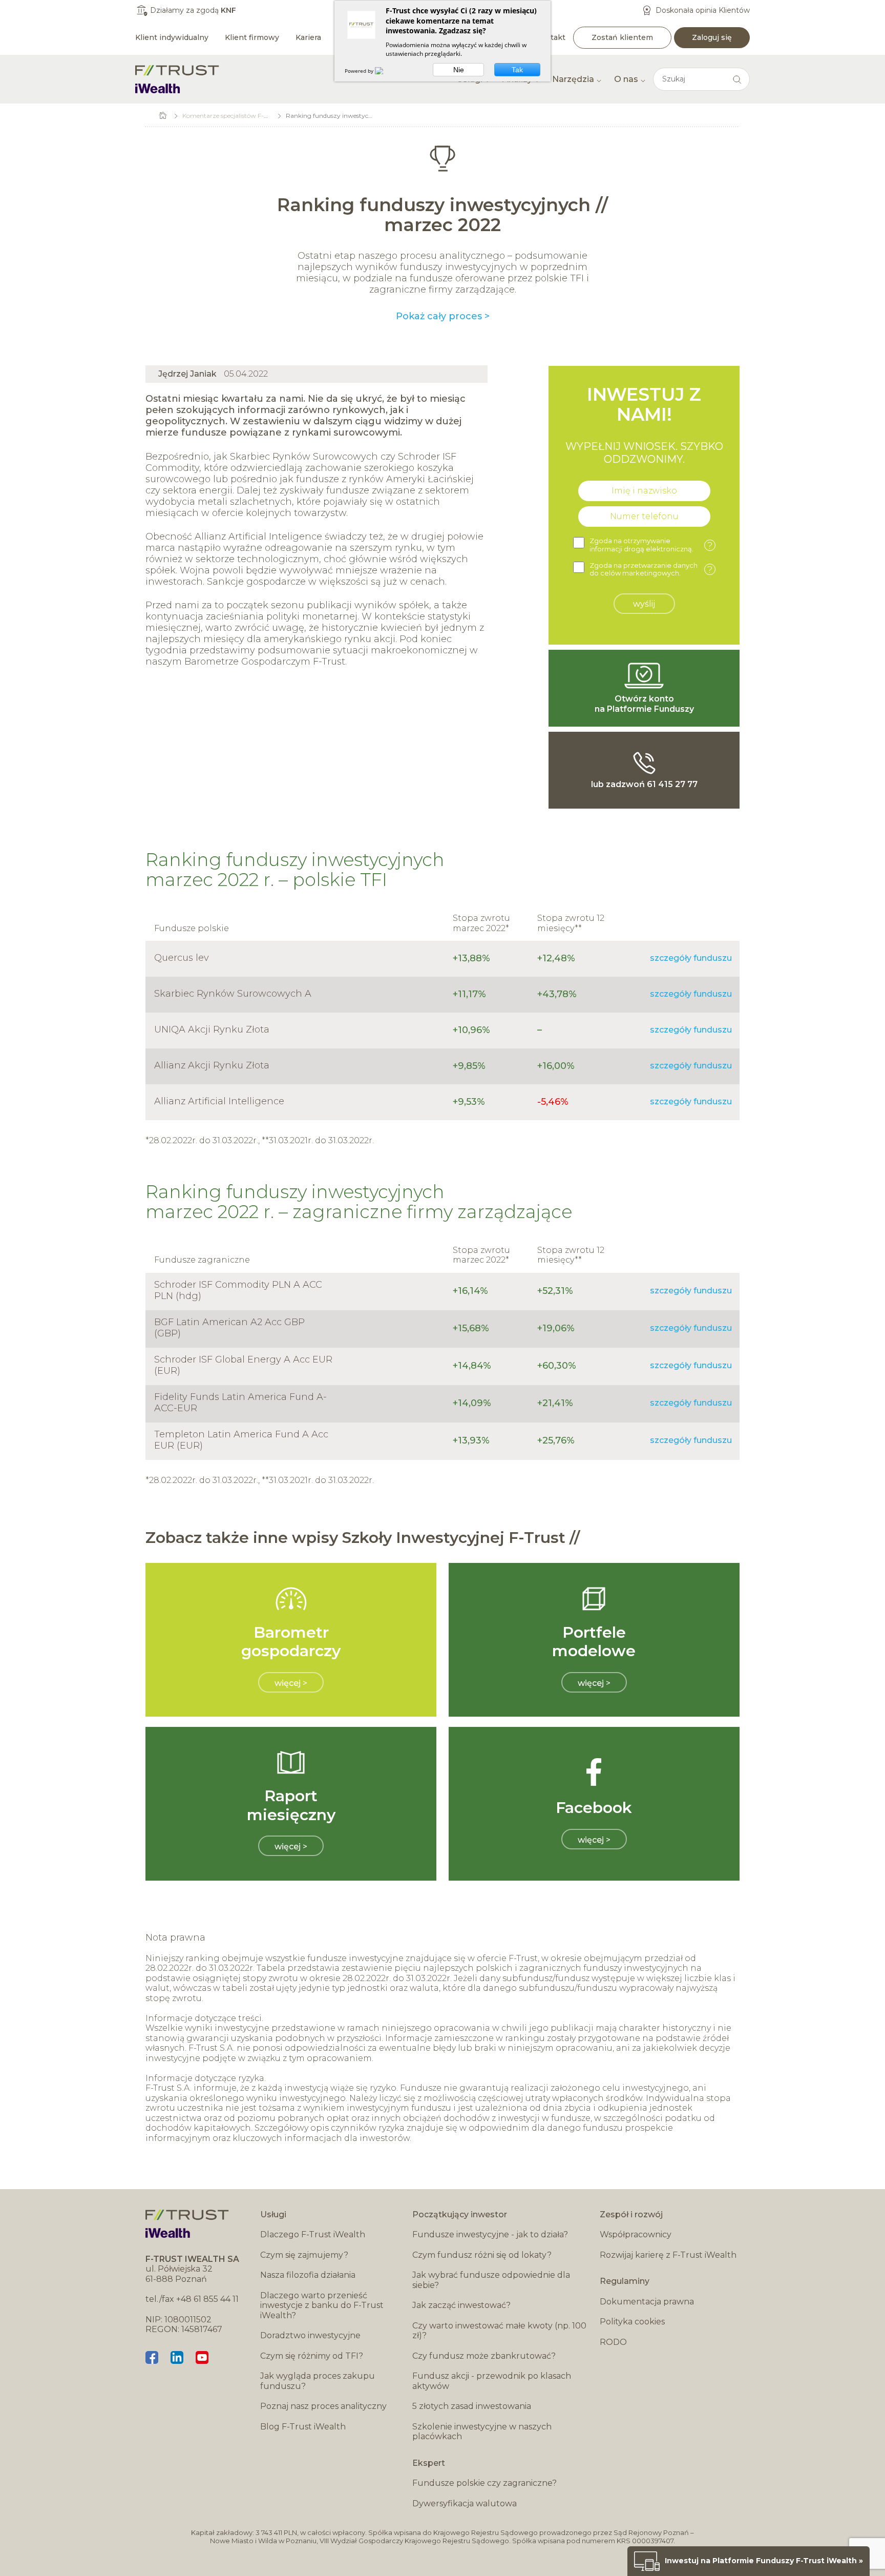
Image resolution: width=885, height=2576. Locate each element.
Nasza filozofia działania (308, 2275)
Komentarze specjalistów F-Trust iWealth (243, 116)
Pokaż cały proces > (443, 316)
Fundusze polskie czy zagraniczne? (484, 2483)
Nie (459, 70)
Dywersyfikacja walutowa (465, 2503)
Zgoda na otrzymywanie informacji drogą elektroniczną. (651, 545)
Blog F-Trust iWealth (303, 2427)
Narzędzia (573, 79)
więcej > (291, 1683)
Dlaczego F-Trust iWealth (313, 2234)
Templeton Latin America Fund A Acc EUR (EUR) (241, 1440)
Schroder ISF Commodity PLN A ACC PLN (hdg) (238, 1290)
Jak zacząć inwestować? (461, 2305)
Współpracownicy (636, 2234)
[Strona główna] (177, 79)
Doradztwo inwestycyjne (310, 2335)
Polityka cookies (632, 2322)
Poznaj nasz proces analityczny (323, 2406)
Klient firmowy (252, 37)
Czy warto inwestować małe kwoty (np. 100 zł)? (499, 2331)
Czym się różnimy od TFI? (312, 2356)
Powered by (360, 71)
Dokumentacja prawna (647, 2302)
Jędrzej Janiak (187, 374)
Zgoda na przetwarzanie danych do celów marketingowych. (651, 570)
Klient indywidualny (172, 37)
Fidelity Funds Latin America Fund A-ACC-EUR (240, 1403)
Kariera (308, 37)
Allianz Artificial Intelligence (219, 1101)
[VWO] (385, 71)
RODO (613, 2342)
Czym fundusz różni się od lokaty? (482, 2255)
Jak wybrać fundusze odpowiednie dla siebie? (491, 2280)
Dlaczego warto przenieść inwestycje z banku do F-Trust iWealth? (322, 2305)
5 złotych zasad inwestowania (472, 2406)
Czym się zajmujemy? (304, 2255)
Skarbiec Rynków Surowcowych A (233, 994)
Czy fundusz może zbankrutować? (484, 2356)
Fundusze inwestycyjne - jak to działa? (490, 2234)
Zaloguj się (712, 37)
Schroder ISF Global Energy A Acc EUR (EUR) (243, 1365)
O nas (626, 79)
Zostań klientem (622, 37)
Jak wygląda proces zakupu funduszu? (318, 2381)
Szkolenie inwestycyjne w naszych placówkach (482, 2432)
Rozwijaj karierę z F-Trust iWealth (668, 2255)
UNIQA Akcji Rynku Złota (212, 1029)
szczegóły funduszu (691, 958)
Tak (517, 70)
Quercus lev (182, 958)
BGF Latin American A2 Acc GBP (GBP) (229, 1328)
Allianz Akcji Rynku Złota (212, 1065)
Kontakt (551, 37)
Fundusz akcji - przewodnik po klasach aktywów (492, 2381)
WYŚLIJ (644, 604)
